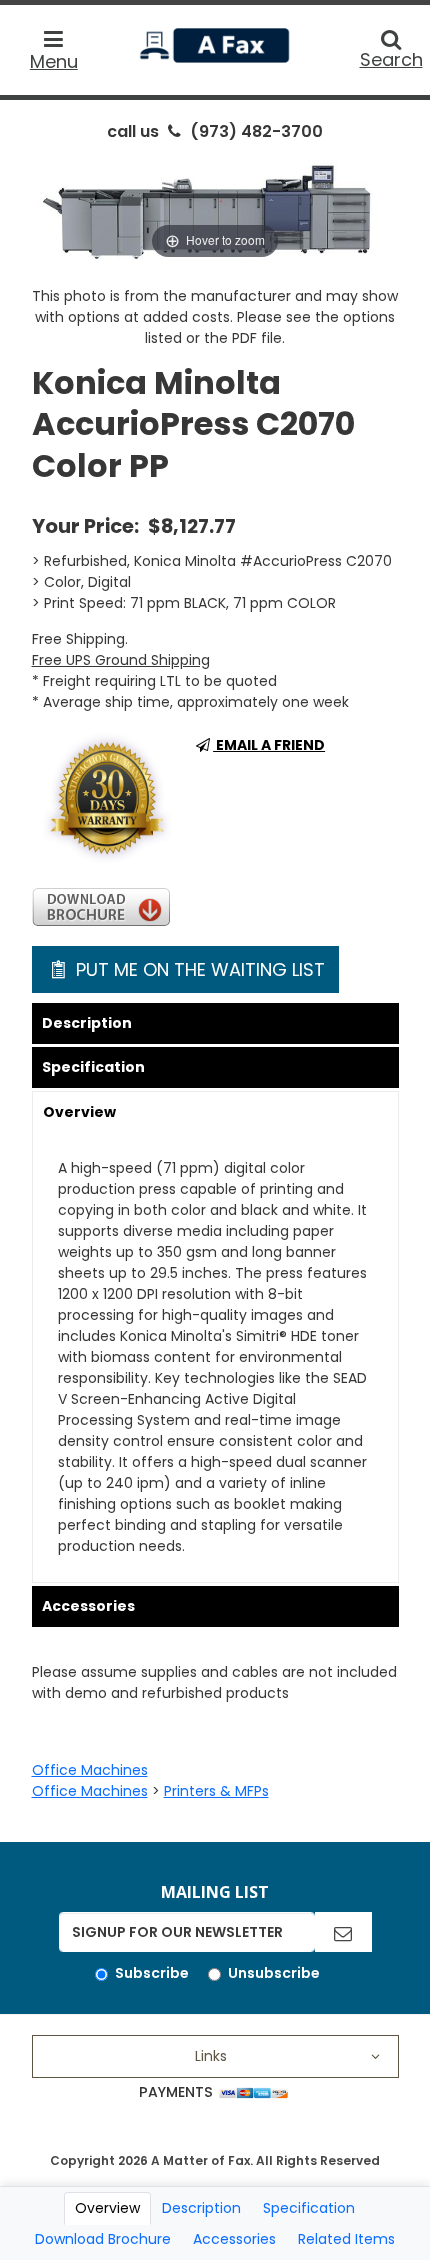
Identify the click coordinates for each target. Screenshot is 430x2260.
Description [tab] (201, 2208)
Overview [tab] (107, 2208)
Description (87, 1023)
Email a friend (269, 745)
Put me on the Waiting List (198, 969)
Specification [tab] (309, 2208)
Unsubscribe (274, 1973)
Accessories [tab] (234, 2239)
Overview (79, 1112)
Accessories (88, 1606)
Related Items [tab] (346, 2239)
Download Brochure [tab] (103, 2239)
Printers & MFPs (216, 1791)
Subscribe (152, 1973)
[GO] (343, 1932)
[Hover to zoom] (215, 208)
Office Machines (90, 1770)
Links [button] (211, 2056)
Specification (93, 1067)
